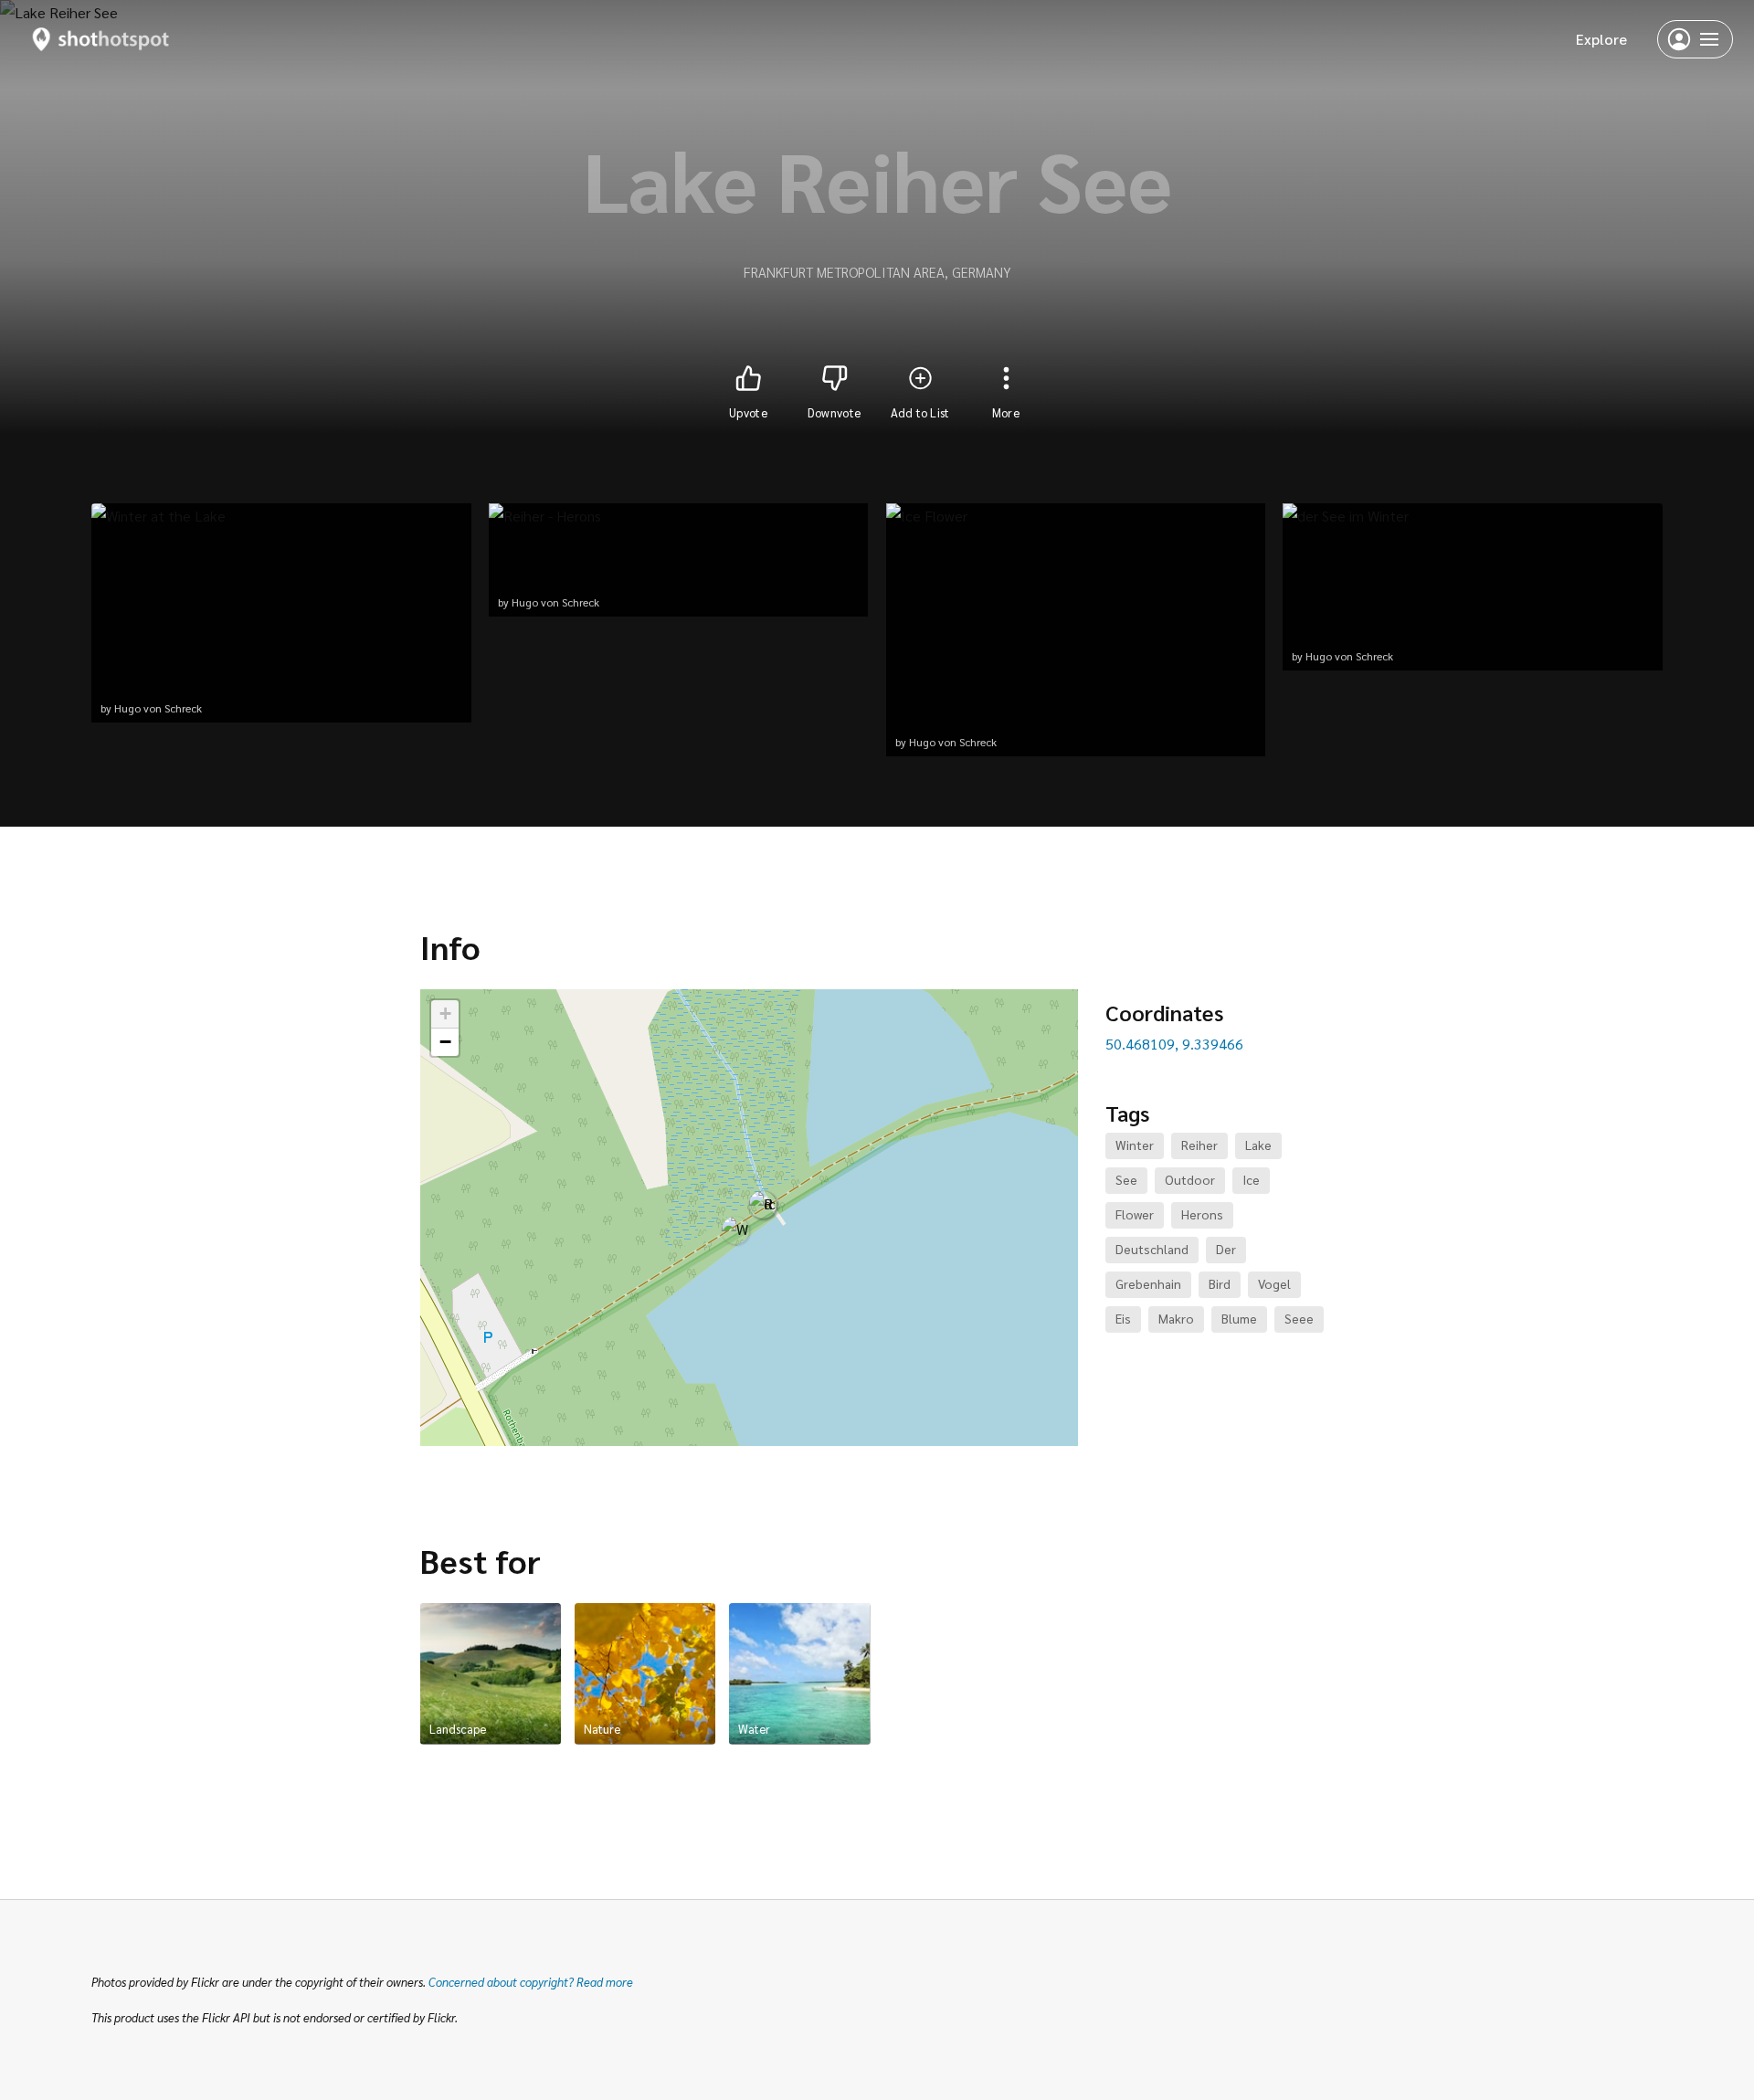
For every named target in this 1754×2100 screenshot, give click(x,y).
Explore (1601, 39)
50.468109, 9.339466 (1174, 1044)
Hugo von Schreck (158, 708)
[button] (735, 1230)
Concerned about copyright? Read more (531, 1982)
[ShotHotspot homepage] (101, 39)
